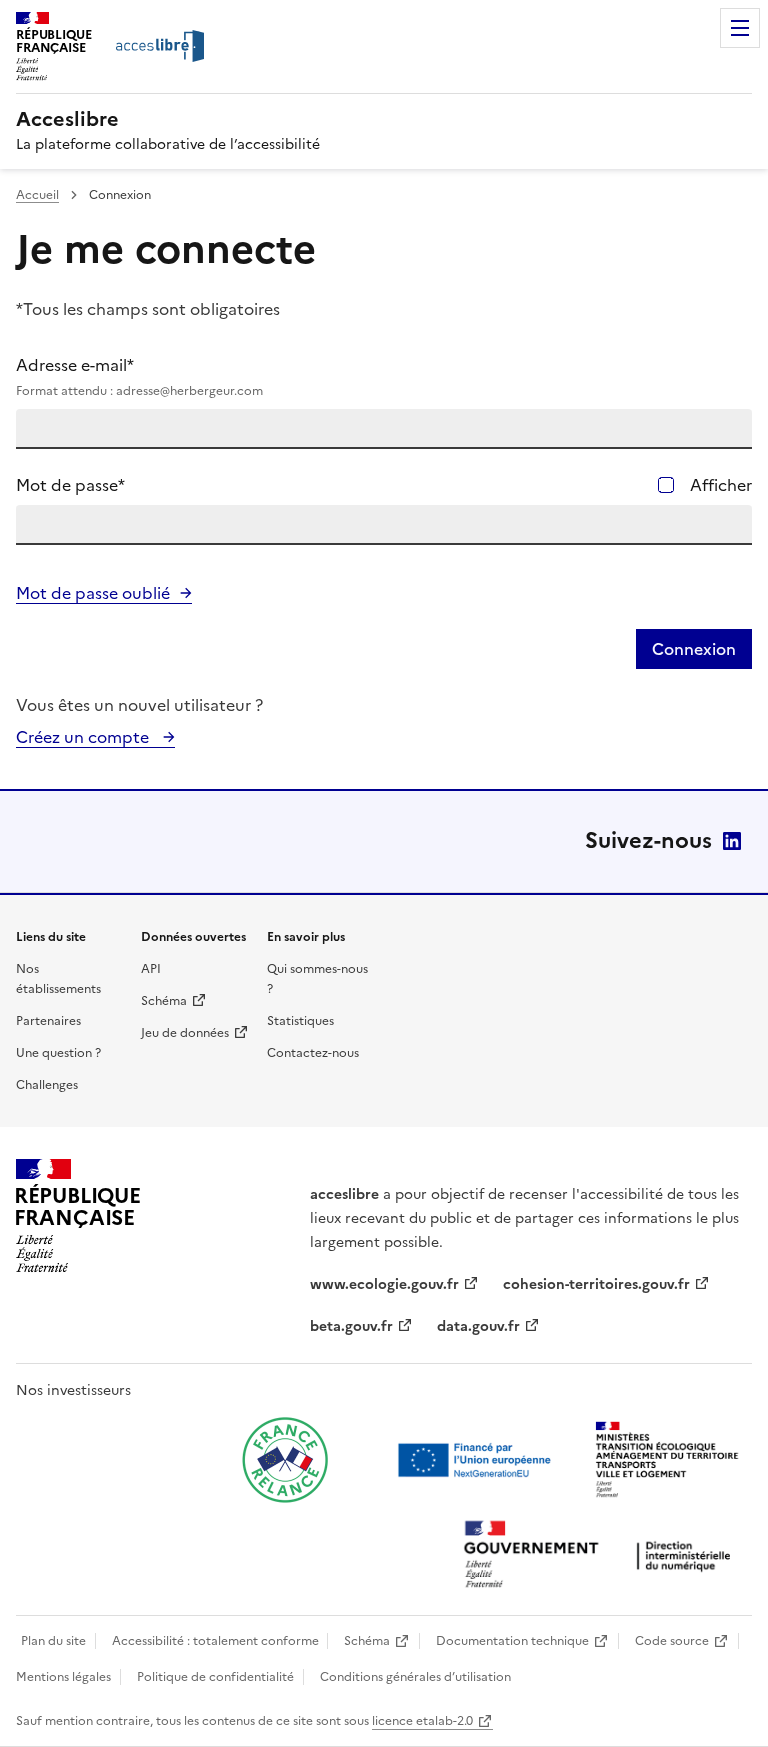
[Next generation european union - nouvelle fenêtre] (477, 1460)
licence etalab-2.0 (422, 1721)
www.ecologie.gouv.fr (384, 1284)
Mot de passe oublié (93, 593)
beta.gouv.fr (351, 1326)
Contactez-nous (313, 1053)
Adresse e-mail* (139, 376)
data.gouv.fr (478, 1326)
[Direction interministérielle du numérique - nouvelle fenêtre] (602, 1556)
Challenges (47, 1085)
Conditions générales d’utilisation (415, 1677)
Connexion (694, 649)
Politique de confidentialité (215, 1677)
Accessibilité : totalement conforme (215, 1641)
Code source (672, 1641)
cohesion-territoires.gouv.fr (596, 1284)
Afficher (721, 485)
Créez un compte (84, 737)
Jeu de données (185, 1033)
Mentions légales (63, 1677)
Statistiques (300, 1021)
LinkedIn (732, 841)
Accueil (37, 195)
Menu (740, 28)
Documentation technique (512, 1641)
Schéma (164, 1001)
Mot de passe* (70, 485)
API (151, 969)
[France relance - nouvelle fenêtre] (285, 1460)
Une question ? (58, 1053)
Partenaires (48, 1021)
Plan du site (53, 1641)
